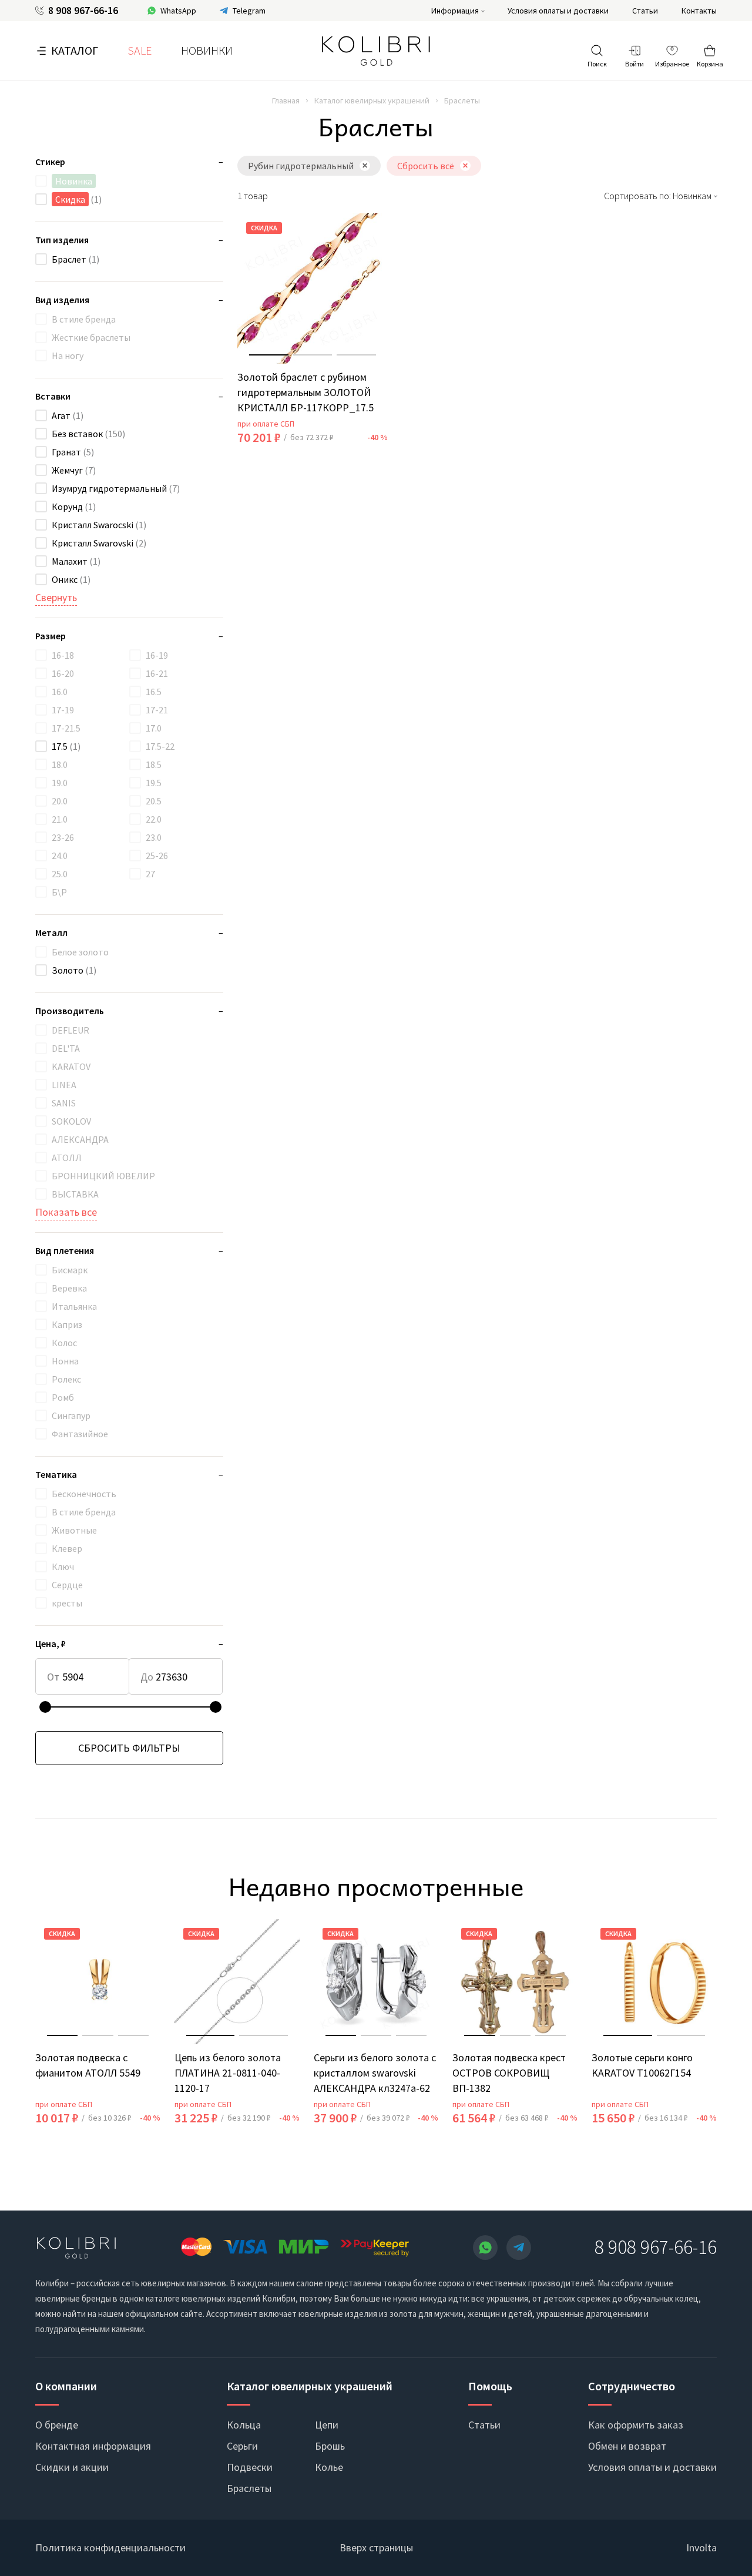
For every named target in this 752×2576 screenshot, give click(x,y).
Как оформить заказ (636, 2425)
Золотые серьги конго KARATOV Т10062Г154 (642, 2065)
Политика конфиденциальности (110, 2548)
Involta (701, 2548)
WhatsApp (178, 11)
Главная (286, 100)
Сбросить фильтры (129, 1748)
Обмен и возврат (627, 2446)
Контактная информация (93, 2446)
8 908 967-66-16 (83, 11)
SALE (140, 50)
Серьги (242, 2446)
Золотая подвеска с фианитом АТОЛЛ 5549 (88, 2065)
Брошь (330, 2446)
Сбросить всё (426, 166)
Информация (455, 11)
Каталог (75, 50)
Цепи (327, 2425)
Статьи (645, 11)
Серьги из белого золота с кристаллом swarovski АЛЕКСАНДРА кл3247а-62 (375, 2073)
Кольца (244, 2425)
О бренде (57, 2425)
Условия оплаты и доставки (558, 11)
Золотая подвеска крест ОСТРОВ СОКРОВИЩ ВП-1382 (509, 2073)
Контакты (699, 11)
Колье (329, 2467)
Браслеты (249, 2488)
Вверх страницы (376, 2548)
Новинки (207, 50)
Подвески (250, 2467)
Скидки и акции (72, 2467)
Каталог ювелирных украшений (372, 100)
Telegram (249, 11)
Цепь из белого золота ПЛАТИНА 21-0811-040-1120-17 (228, 2073)
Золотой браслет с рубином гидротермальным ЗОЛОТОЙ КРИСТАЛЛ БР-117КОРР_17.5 (305, 392)
